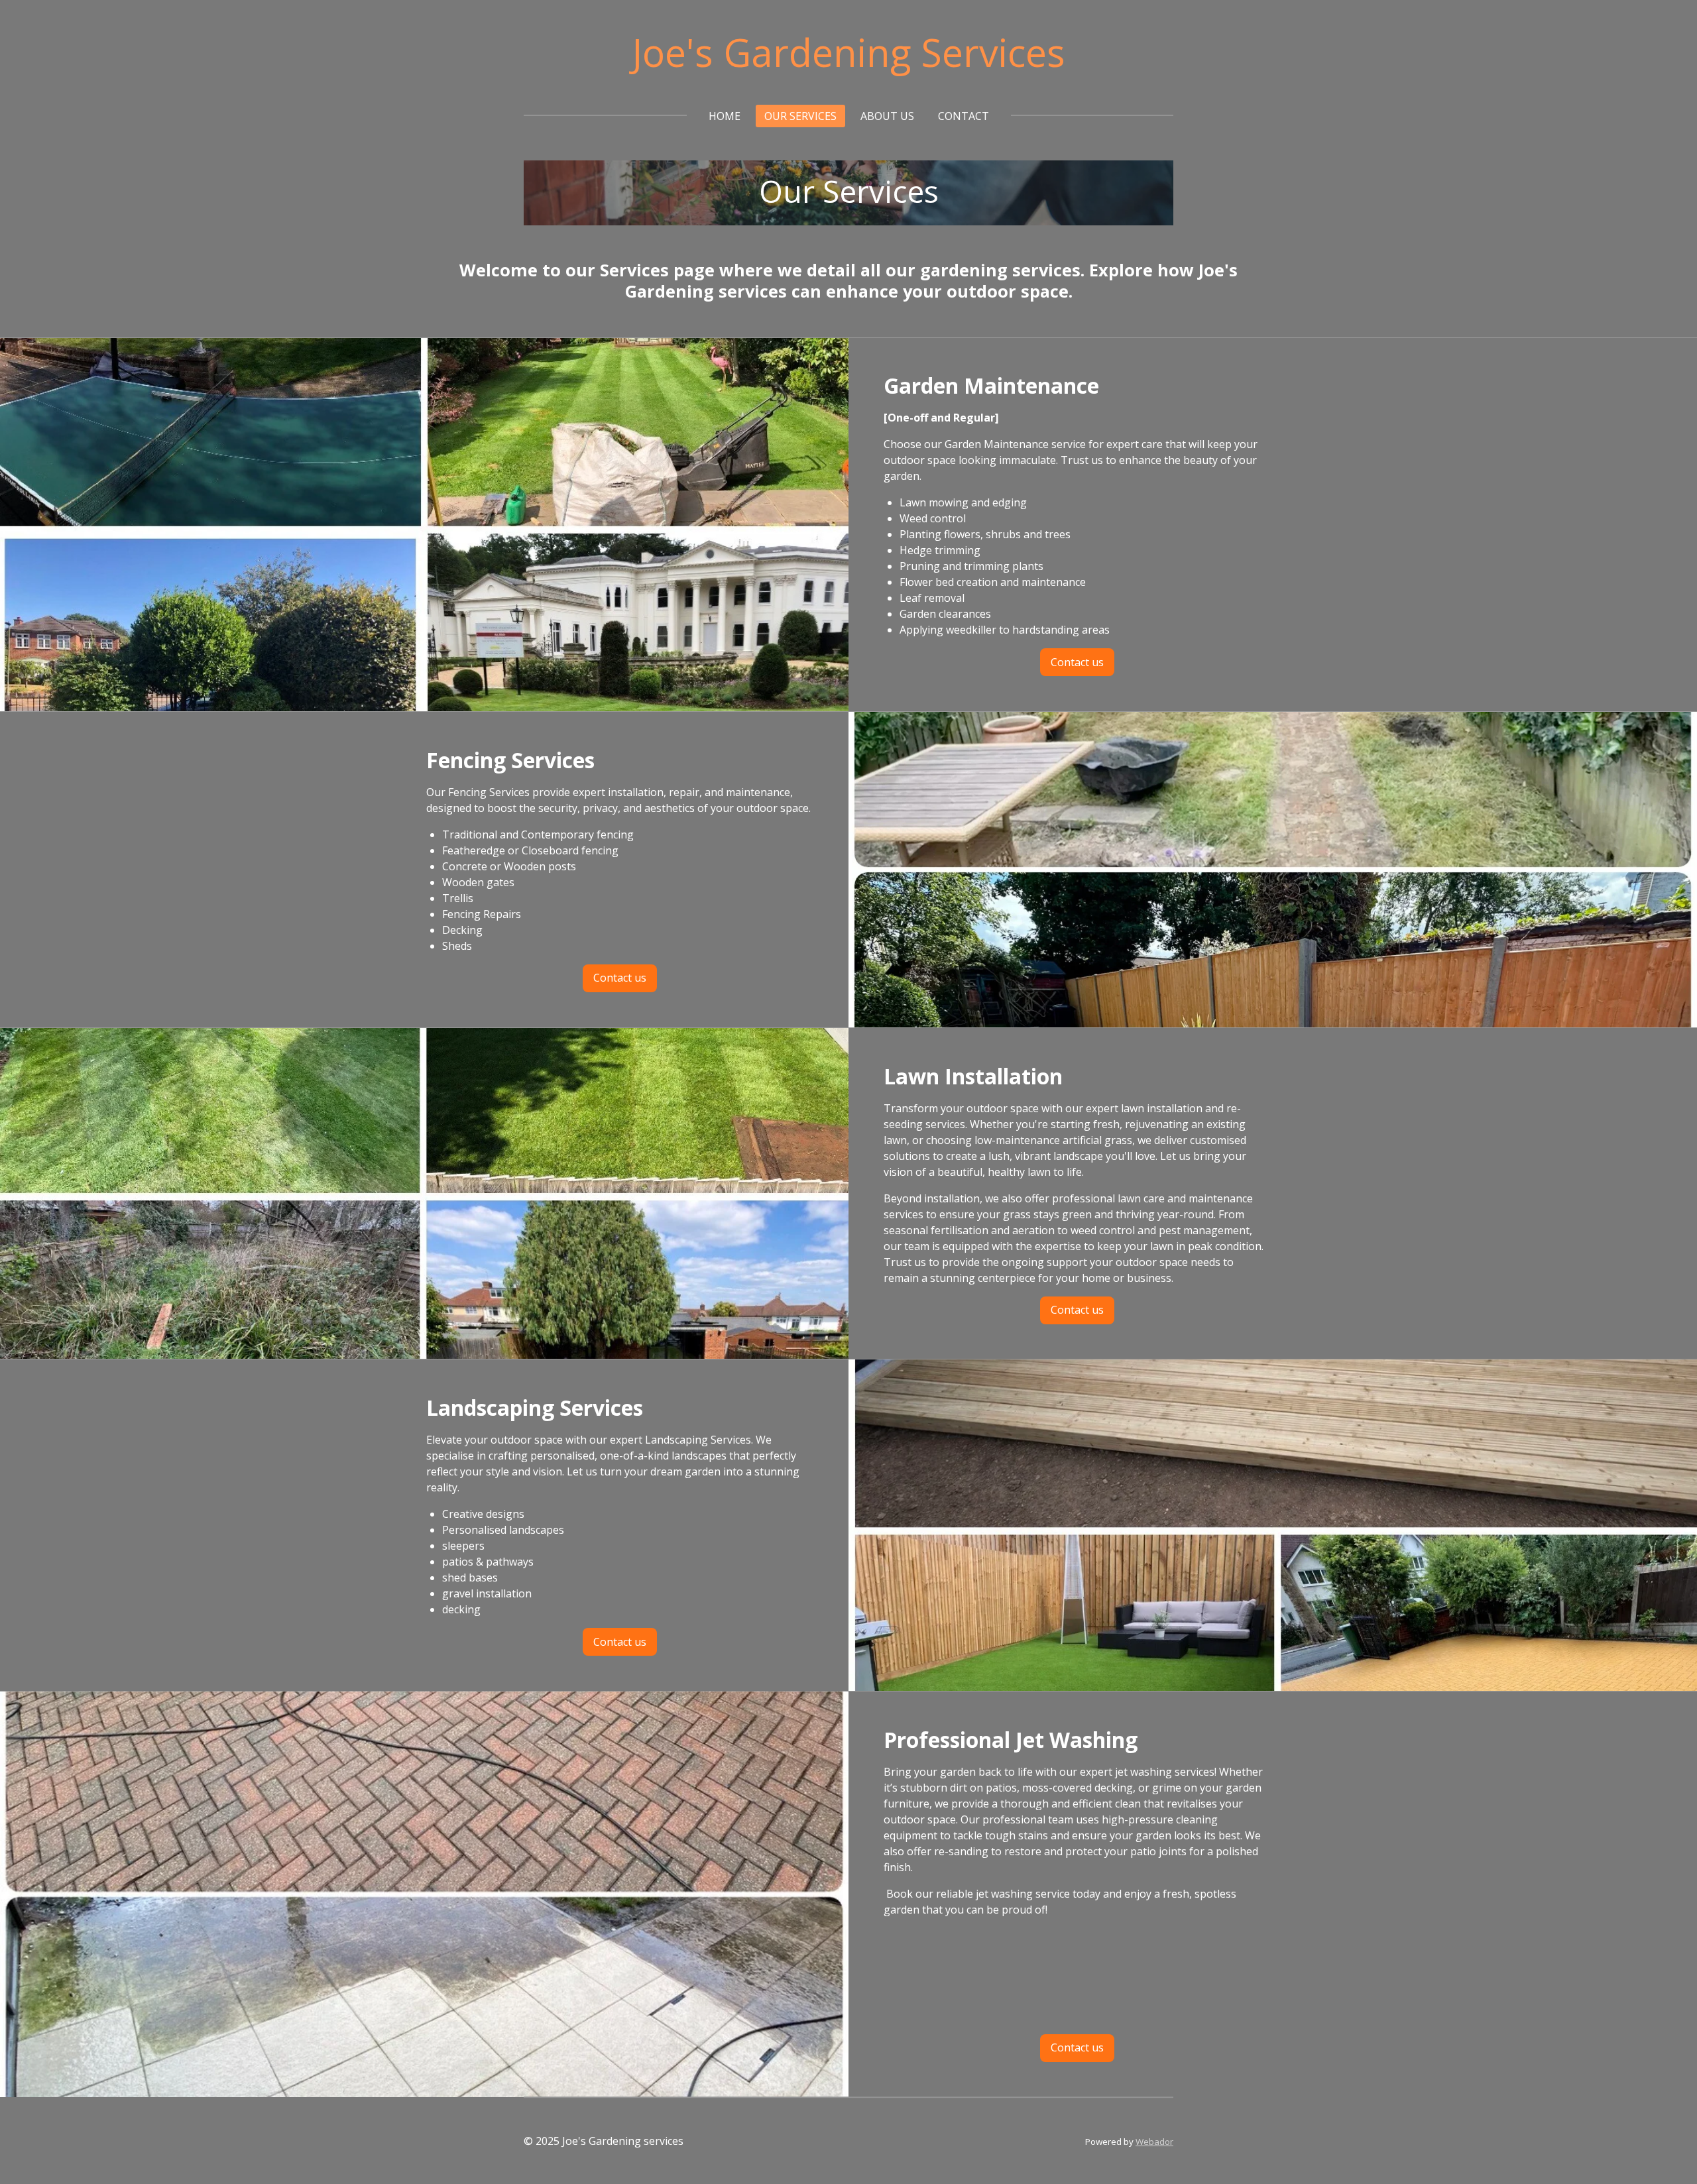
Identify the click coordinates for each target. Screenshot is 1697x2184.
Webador (1154, 2142)
